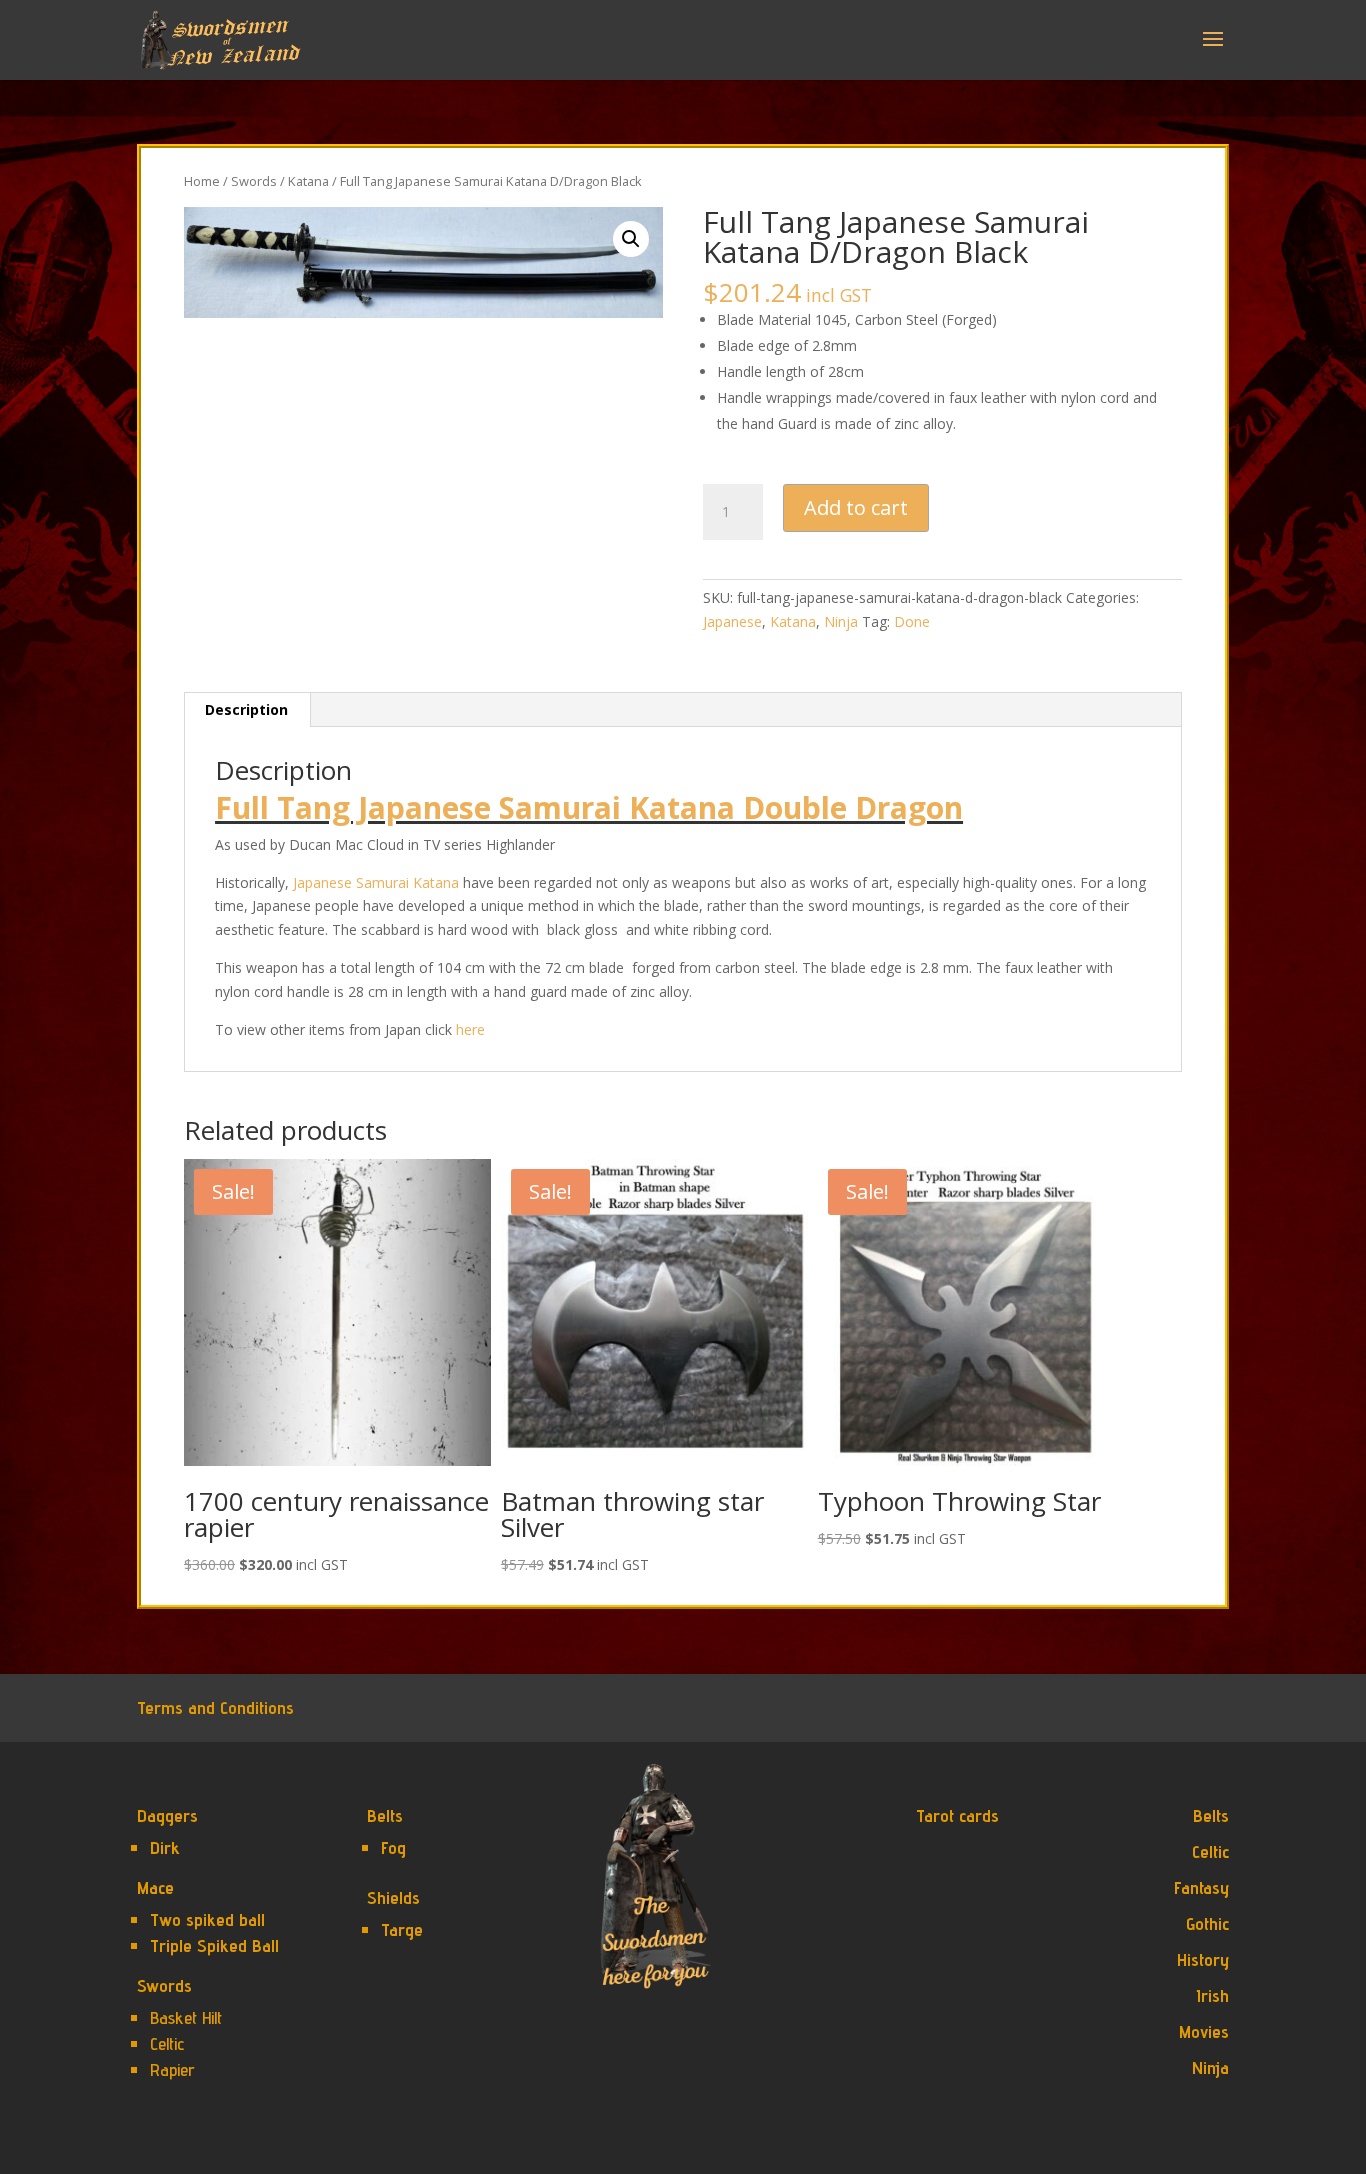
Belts (385, 1815)
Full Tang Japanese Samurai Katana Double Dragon (589, 807)
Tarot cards (957, 1815)
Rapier (172, 2069)
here (470, 1029)
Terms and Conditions (215, 1707)
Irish (1212, 1995)
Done (912, 621)
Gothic (1207, 1923)
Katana (308, 181)
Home (202, 181)
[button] (631, 239)
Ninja (841, 621)
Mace (155, 1887)
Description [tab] (246, 709)
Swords (254, 181)
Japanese (732, 621)
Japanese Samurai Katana (376, 882)
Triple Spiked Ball (214, 1945)
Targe (402, 1929)
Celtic (167, 2043)
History (1203, 1959)
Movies (1204, 2031)
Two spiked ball (207, 1919)
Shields (393, 1897)
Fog (393, 1847)
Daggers (167, 1815)
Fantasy (1201, 1887)
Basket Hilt (186, 2017)
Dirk (165, 1847)
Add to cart (856, 507)
